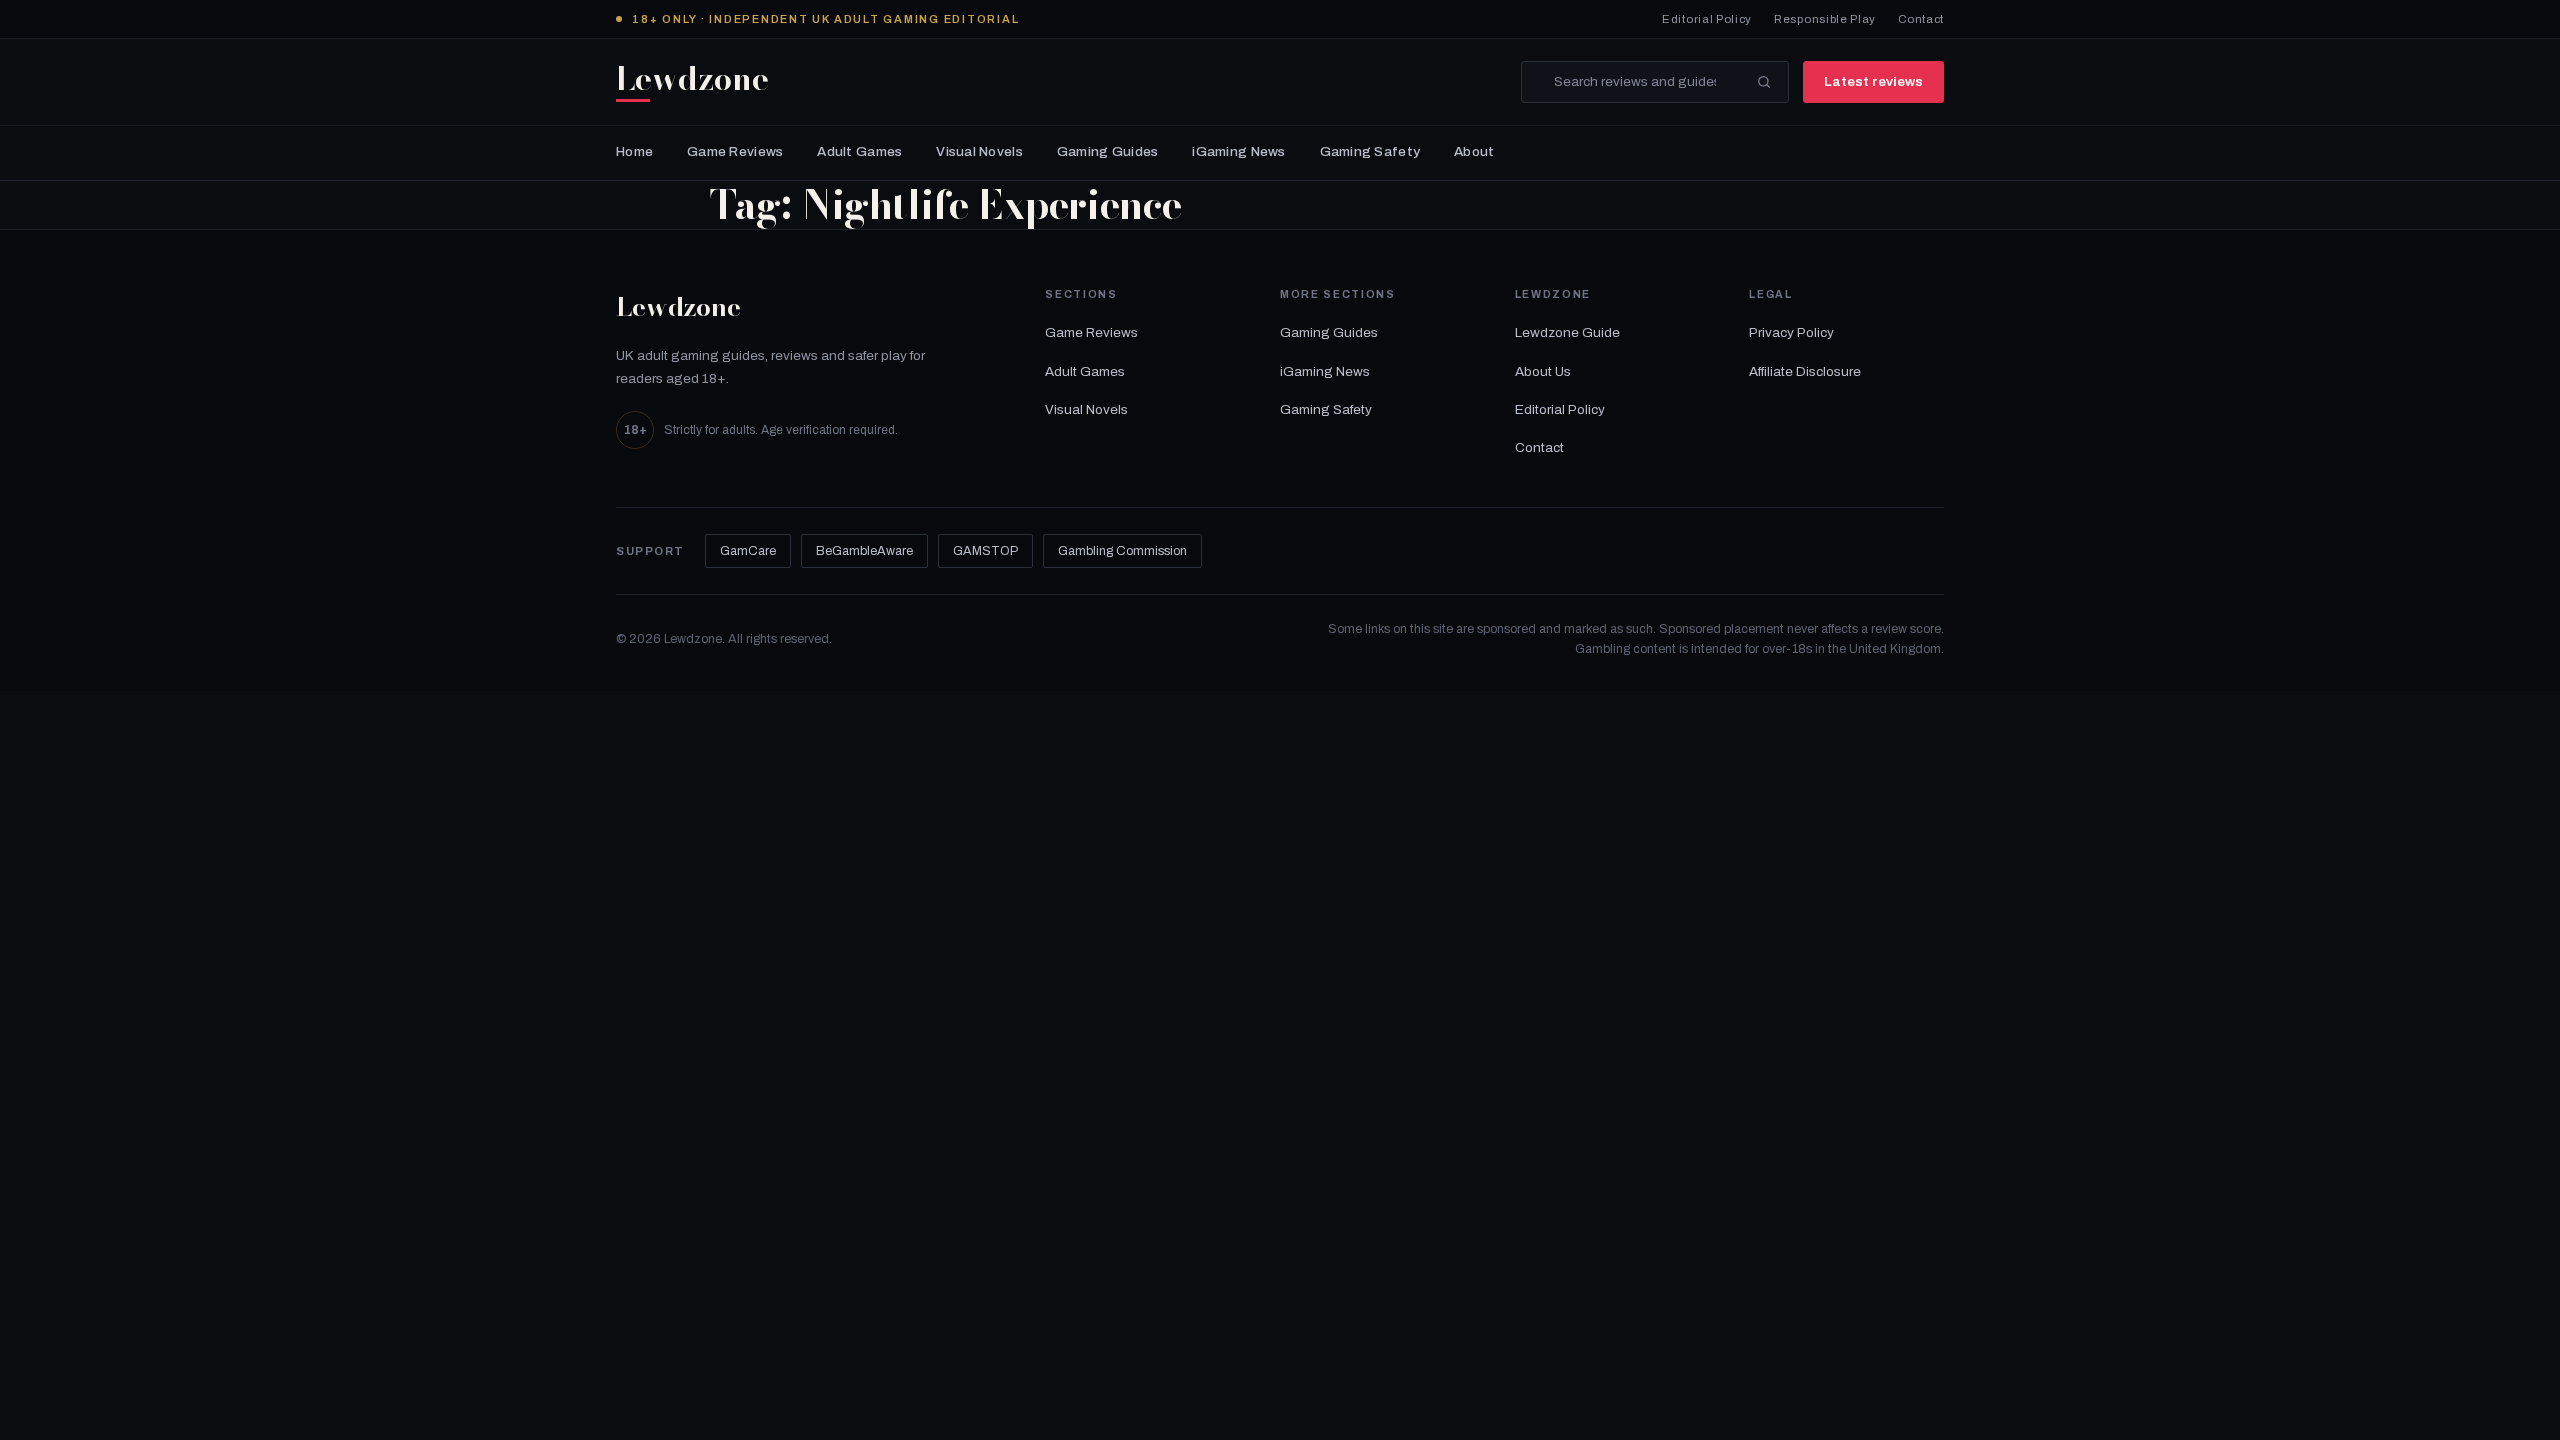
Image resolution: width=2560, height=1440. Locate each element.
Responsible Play (1825, 19)
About (1474, 151)
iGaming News (1238, 151)
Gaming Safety (1370, 151)
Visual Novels (979, 151)
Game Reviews (735, 151)
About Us (1543, 371)
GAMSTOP (985, 551)
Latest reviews (1873, 81)
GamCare (748, 551)
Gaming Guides (1108, 151)
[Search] (1764, 82)
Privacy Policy (1791, 332)
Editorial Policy (1707, 19)
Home (634, 151)
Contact (1921, 19)
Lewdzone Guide (1567, 332)
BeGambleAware (864, 551)
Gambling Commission (1122, 551)
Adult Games (859, 151)
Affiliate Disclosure (1805, 371)
